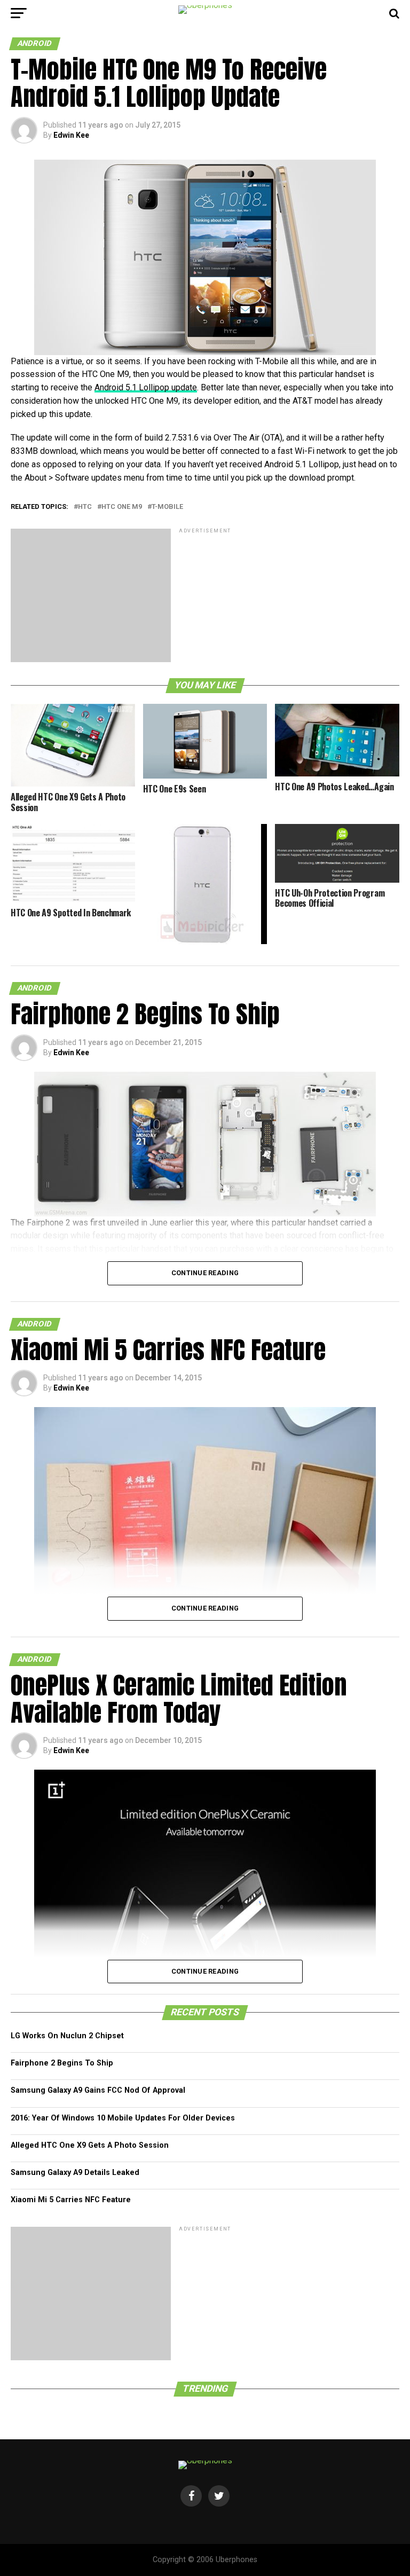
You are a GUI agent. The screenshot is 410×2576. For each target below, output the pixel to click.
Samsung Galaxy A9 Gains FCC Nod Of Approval (98, 2090)
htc (85, 507)
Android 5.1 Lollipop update (146, 387)
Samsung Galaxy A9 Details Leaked (75, 2173)
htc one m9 (122, 507)
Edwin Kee (71, 135)
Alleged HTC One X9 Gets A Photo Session (90, 2145)
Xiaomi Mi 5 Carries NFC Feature (71, 2200)
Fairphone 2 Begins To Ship (62, 2063)
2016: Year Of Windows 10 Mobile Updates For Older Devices (123, 2118)
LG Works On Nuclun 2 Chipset (67, 2036)
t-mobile (167, 507)
